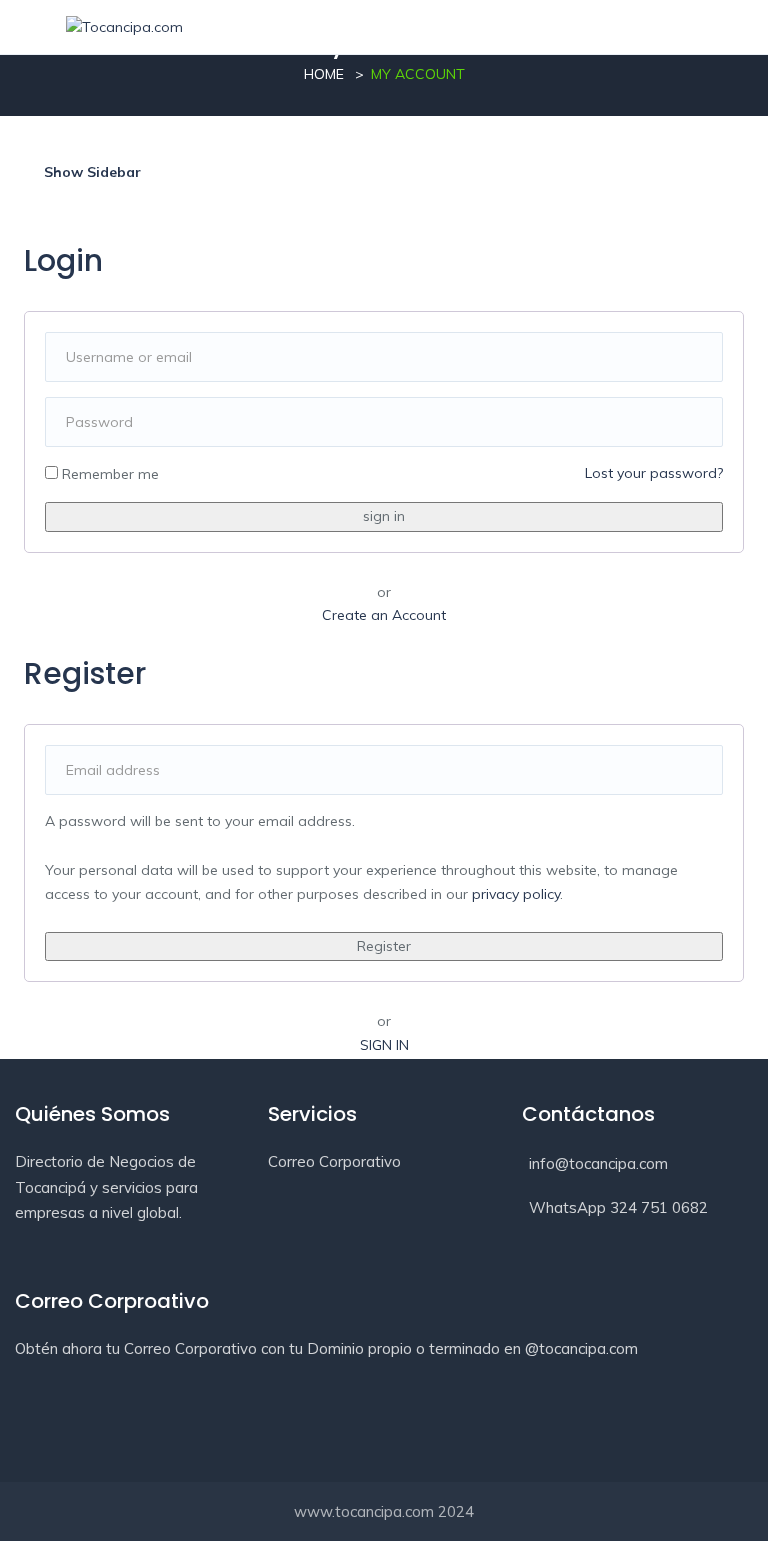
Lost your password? (654, 473)
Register (384, 946)
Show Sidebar (90, 172)
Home (324, 74)
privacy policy (516, 894)
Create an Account (384, 615)
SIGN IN (384, 1045)
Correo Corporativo (334, 1161)
